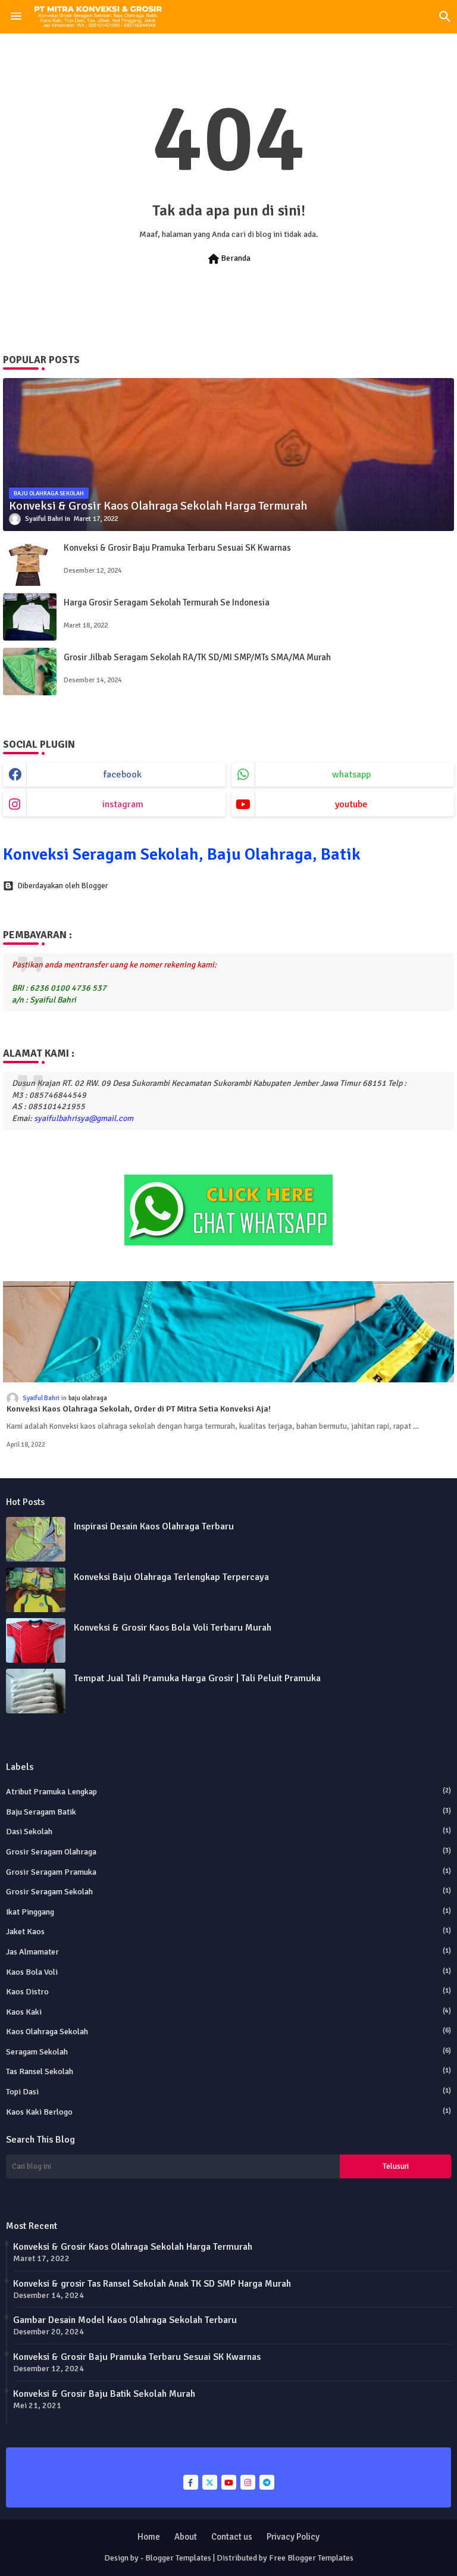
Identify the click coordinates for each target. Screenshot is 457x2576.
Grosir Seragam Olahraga (228, 1852)
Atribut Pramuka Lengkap (228, 1792)
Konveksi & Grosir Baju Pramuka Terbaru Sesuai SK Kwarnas (177, 548)
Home (149, 2537)
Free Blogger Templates (311, 2558)
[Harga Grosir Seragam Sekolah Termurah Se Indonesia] (30, 617)
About (186, 2537)
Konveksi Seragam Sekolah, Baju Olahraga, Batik (182, 854)
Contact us (232, 2537)
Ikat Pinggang (228, 1912)
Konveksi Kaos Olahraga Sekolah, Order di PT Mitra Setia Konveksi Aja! (139, 1409)
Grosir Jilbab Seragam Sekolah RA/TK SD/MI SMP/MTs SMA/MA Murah (197, 657)
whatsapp (351, 775)
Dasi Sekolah (228, 1832)
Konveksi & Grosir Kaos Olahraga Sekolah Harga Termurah (133, 2247)
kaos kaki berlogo (228, 2112)
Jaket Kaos (228, 1932)
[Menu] (16, 17)
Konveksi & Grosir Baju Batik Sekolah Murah (104, 2394)
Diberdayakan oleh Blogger (63, 886)
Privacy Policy (293, 2537)
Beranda (228, 259)
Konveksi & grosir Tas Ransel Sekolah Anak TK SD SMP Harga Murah (152, 2284)
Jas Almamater (228, 1952)
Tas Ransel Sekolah (228, 2071)
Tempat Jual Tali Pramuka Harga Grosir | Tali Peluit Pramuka (197, 1678)
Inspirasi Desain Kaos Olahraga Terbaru (154, 1526)
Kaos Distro (228, 1992)
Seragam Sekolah (228, 2052)
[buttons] (191, 2482)
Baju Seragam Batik (228, 1812)
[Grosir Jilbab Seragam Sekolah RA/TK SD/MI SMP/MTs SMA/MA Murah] (30, 672)
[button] (445, 17)
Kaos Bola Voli (228, 1972)
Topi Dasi (228, 2092)
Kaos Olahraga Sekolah (228, 2032)
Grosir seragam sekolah (228, 1892)
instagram (123, 804)
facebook (123, 775)
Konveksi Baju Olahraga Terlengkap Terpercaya (171, 1577)
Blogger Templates (178, 2558)
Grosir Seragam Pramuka (228, 1872)
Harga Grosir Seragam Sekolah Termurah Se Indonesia (167, 602)
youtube (351, 804)
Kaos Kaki (228, 2012)
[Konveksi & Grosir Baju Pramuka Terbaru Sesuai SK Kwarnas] (30, 562)
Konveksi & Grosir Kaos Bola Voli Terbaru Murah (173, 1628)
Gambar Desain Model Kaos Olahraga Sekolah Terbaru (125, 2320)
